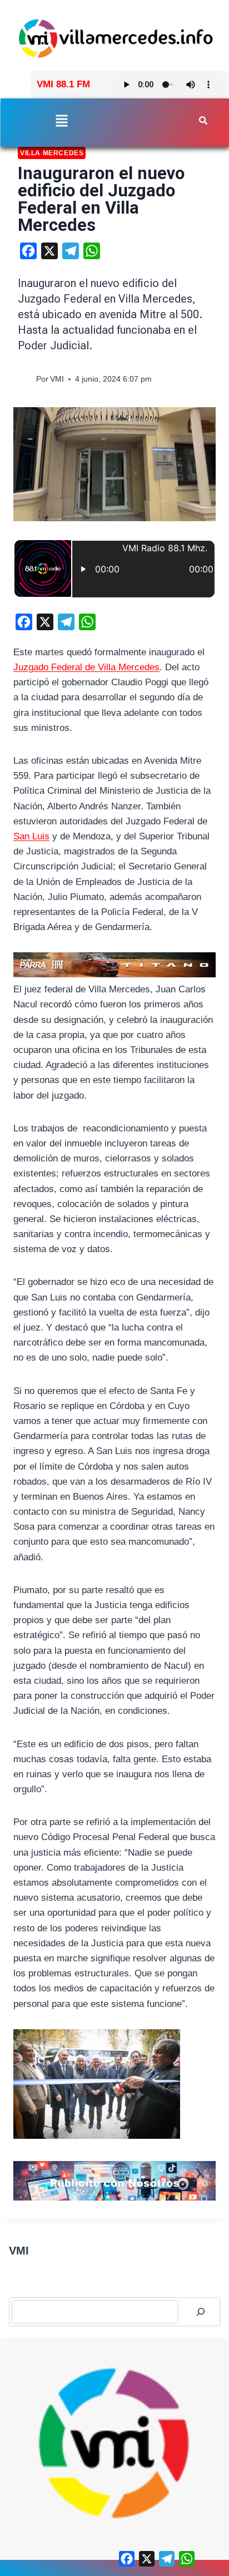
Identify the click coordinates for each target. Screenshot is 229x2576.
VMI (57, 379)
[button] (61, 122)
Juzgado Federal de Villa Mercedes (86, 667)
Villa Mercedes (52, 153)
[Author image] (25, 379)
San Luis (31, 836)
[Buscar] (201, 2312)
